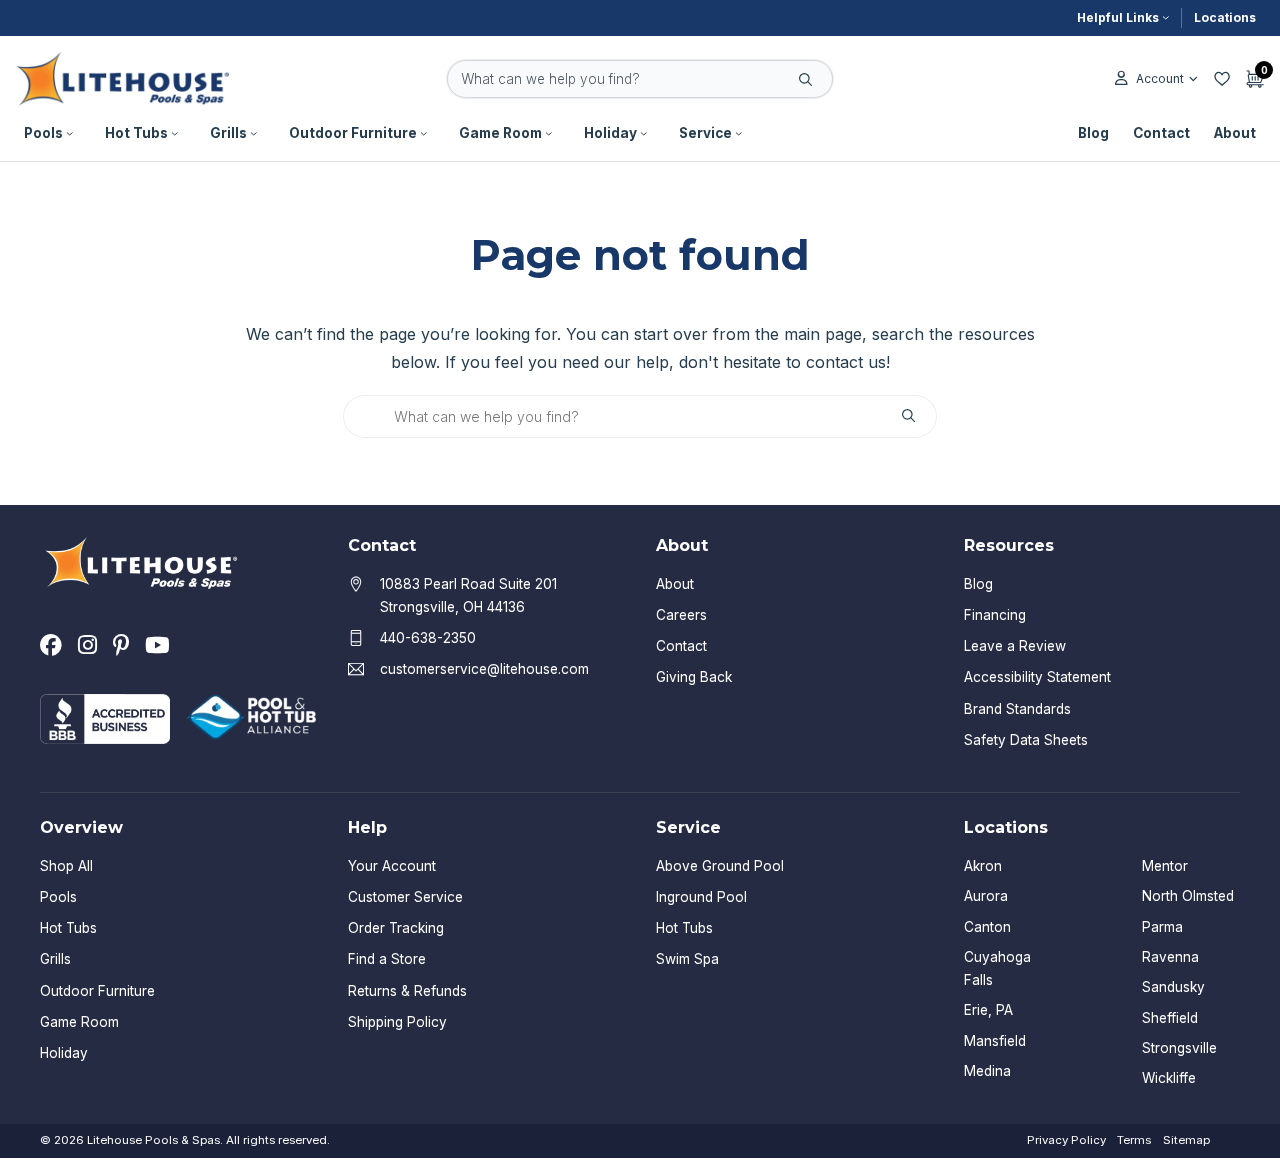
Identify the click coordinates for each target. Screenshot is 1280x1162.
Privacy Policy (1066, 1140)
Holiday (610, 133)
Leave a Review (1015, 646)
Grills (228, 133)
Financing (995, 615)
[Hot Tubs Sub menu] (175, 134)
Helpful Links (1118, 17)
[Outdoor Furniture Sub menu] (424, 134)
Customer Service (405, 897)
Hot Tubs (136, 133)
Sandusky (1173, 987)
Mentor (1165, 866)
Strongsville (1179, 1048)
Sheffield (1170, 1018)
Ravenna (1170, 957)
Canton (987, 927)
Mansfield (995, 1041)
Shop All (66, 866)
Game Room (500, 133)
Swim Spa (687, 959)
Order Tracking (396, 928)
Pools (43, 133)
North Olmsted (1188, 896)
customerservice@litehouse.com (484, 669)
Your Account (392, 866)
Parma (1162, 927)
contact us (846, 362)
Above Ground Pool (720, 866)
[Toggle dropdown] (1193, 79)
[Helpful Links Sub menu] (1166, 18)
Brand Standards (1017, 709)
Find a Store (387, 959)
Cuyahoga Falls (997, 968)
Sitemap (1186, 1140)
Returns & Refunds (407, 991)
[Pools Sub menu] (70, 134)
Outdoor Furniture (353, 133)
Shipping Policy (397, 1022)
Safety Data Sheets (1026, 740)
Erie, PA (988, 1010)
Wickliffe (1169, 1078)
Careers (681, 615)
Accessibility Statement (1037, 677)
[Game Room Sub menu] (549, 134)
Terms (1134, 1140)
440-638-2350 (428, 638)
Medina (987, 1071)
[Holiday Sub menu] (644, 134)
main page (823, 334)
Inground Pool (701, 897)
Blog (1093, 133)
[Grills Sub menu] (254, 134)
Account (1159, 78)
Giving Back (694, 677)
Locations (1225, 17)
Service (705, 133)
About (1235, 133)
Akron (983, 866)
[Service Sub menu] (739, 134)
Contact (1161, 133)
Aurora (986, 896)
